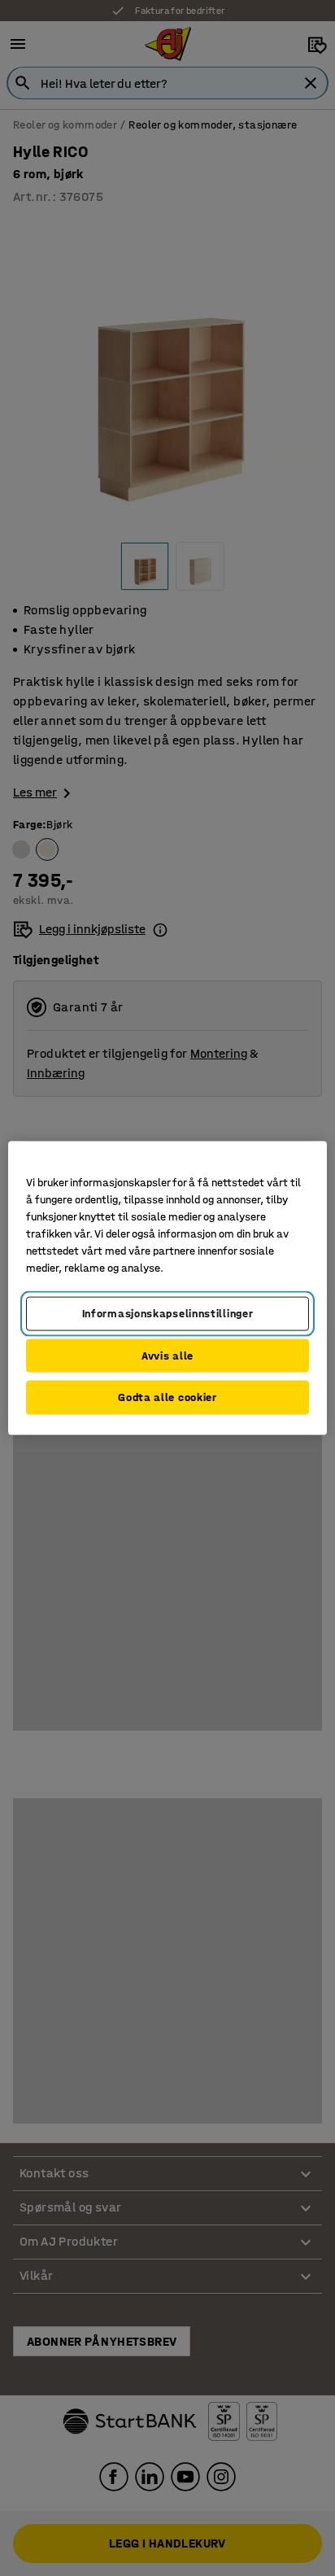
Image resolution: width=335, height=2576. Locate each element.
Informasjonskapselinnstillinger (168, 1314)
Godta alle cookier (167, 1397)
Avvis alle (167, 1355)
